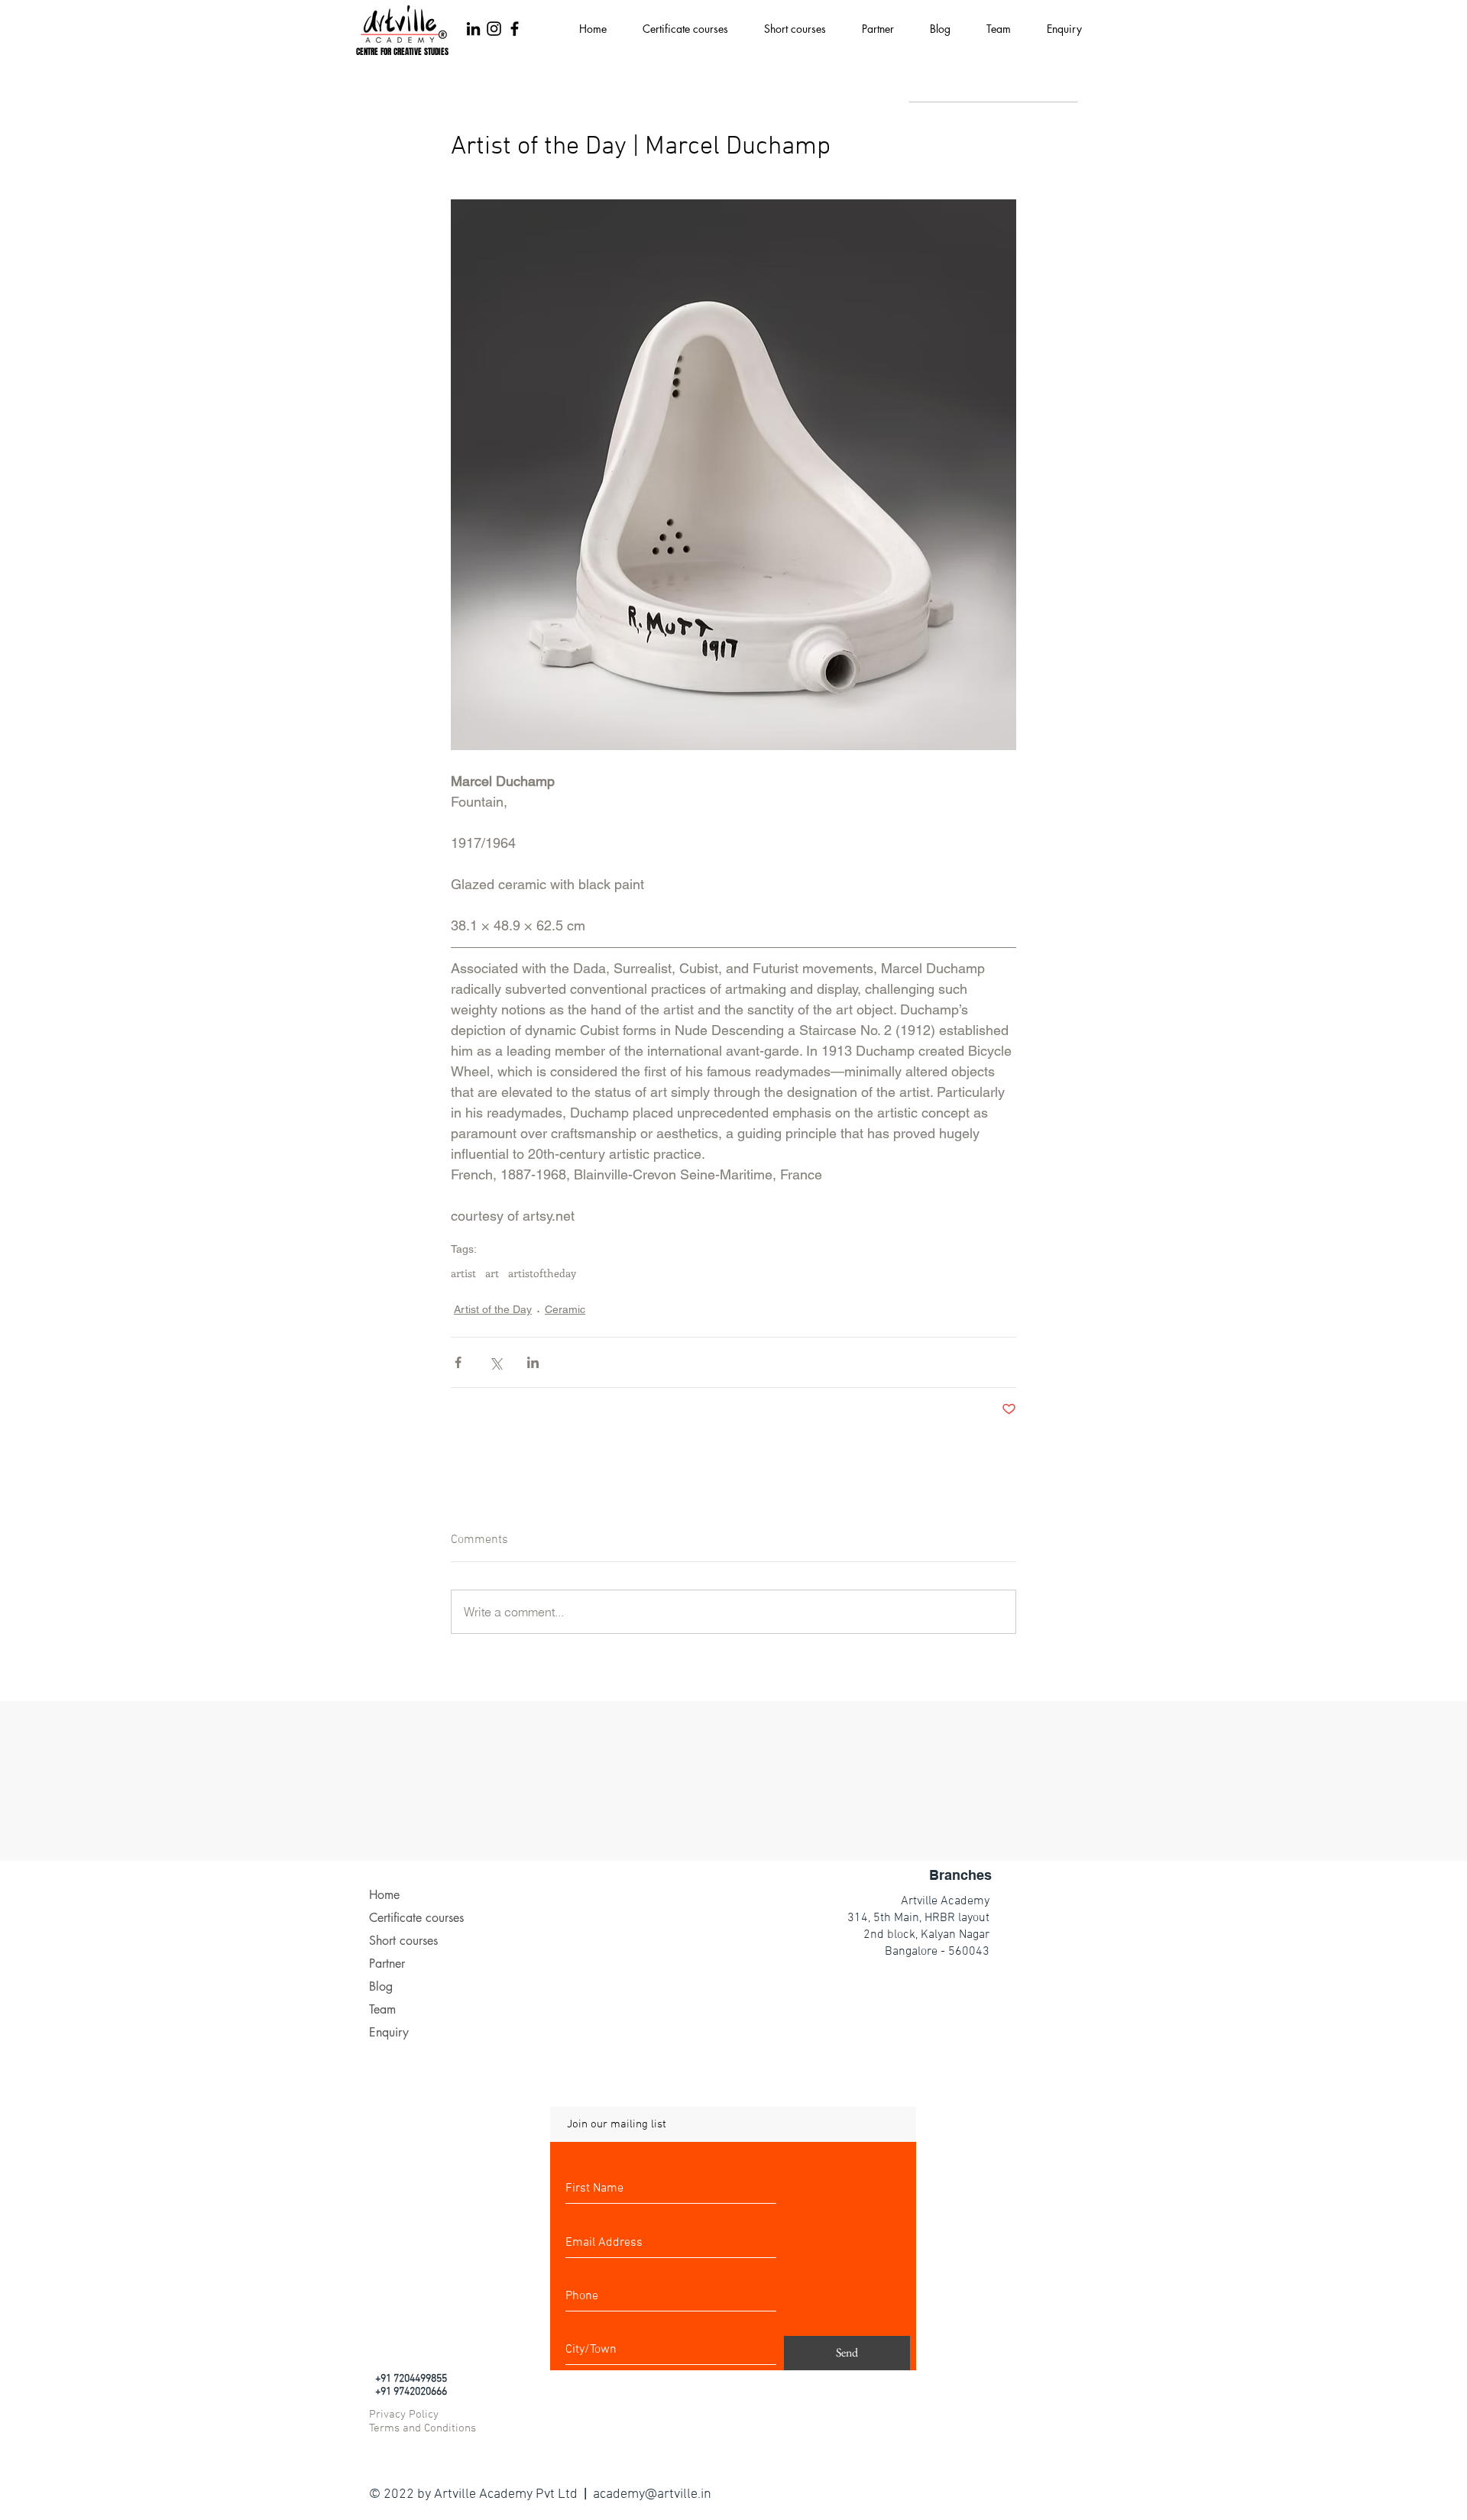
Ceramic (565, 1309)
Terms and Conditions (423, 2428)
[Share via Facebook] (458, 1362)
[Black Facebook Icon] (515, 29)
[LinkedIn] (473, 29)
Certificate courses (416, 1918)
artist (463, 1273)
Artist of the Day (493, 1309)
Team (382, 2009)
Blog (381, 1986)
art (492, 1273)
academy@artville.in (652, 2494)
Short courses (403, 1941)
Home (384, 1895)
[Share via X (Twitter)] (495, 1362)
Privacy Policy (404, 2415)
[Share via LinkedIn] (533, 1362)
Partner (387, 1964)
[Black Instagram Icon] (494, 29)
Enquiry (389, 2032)
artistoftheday (542, 1273)
